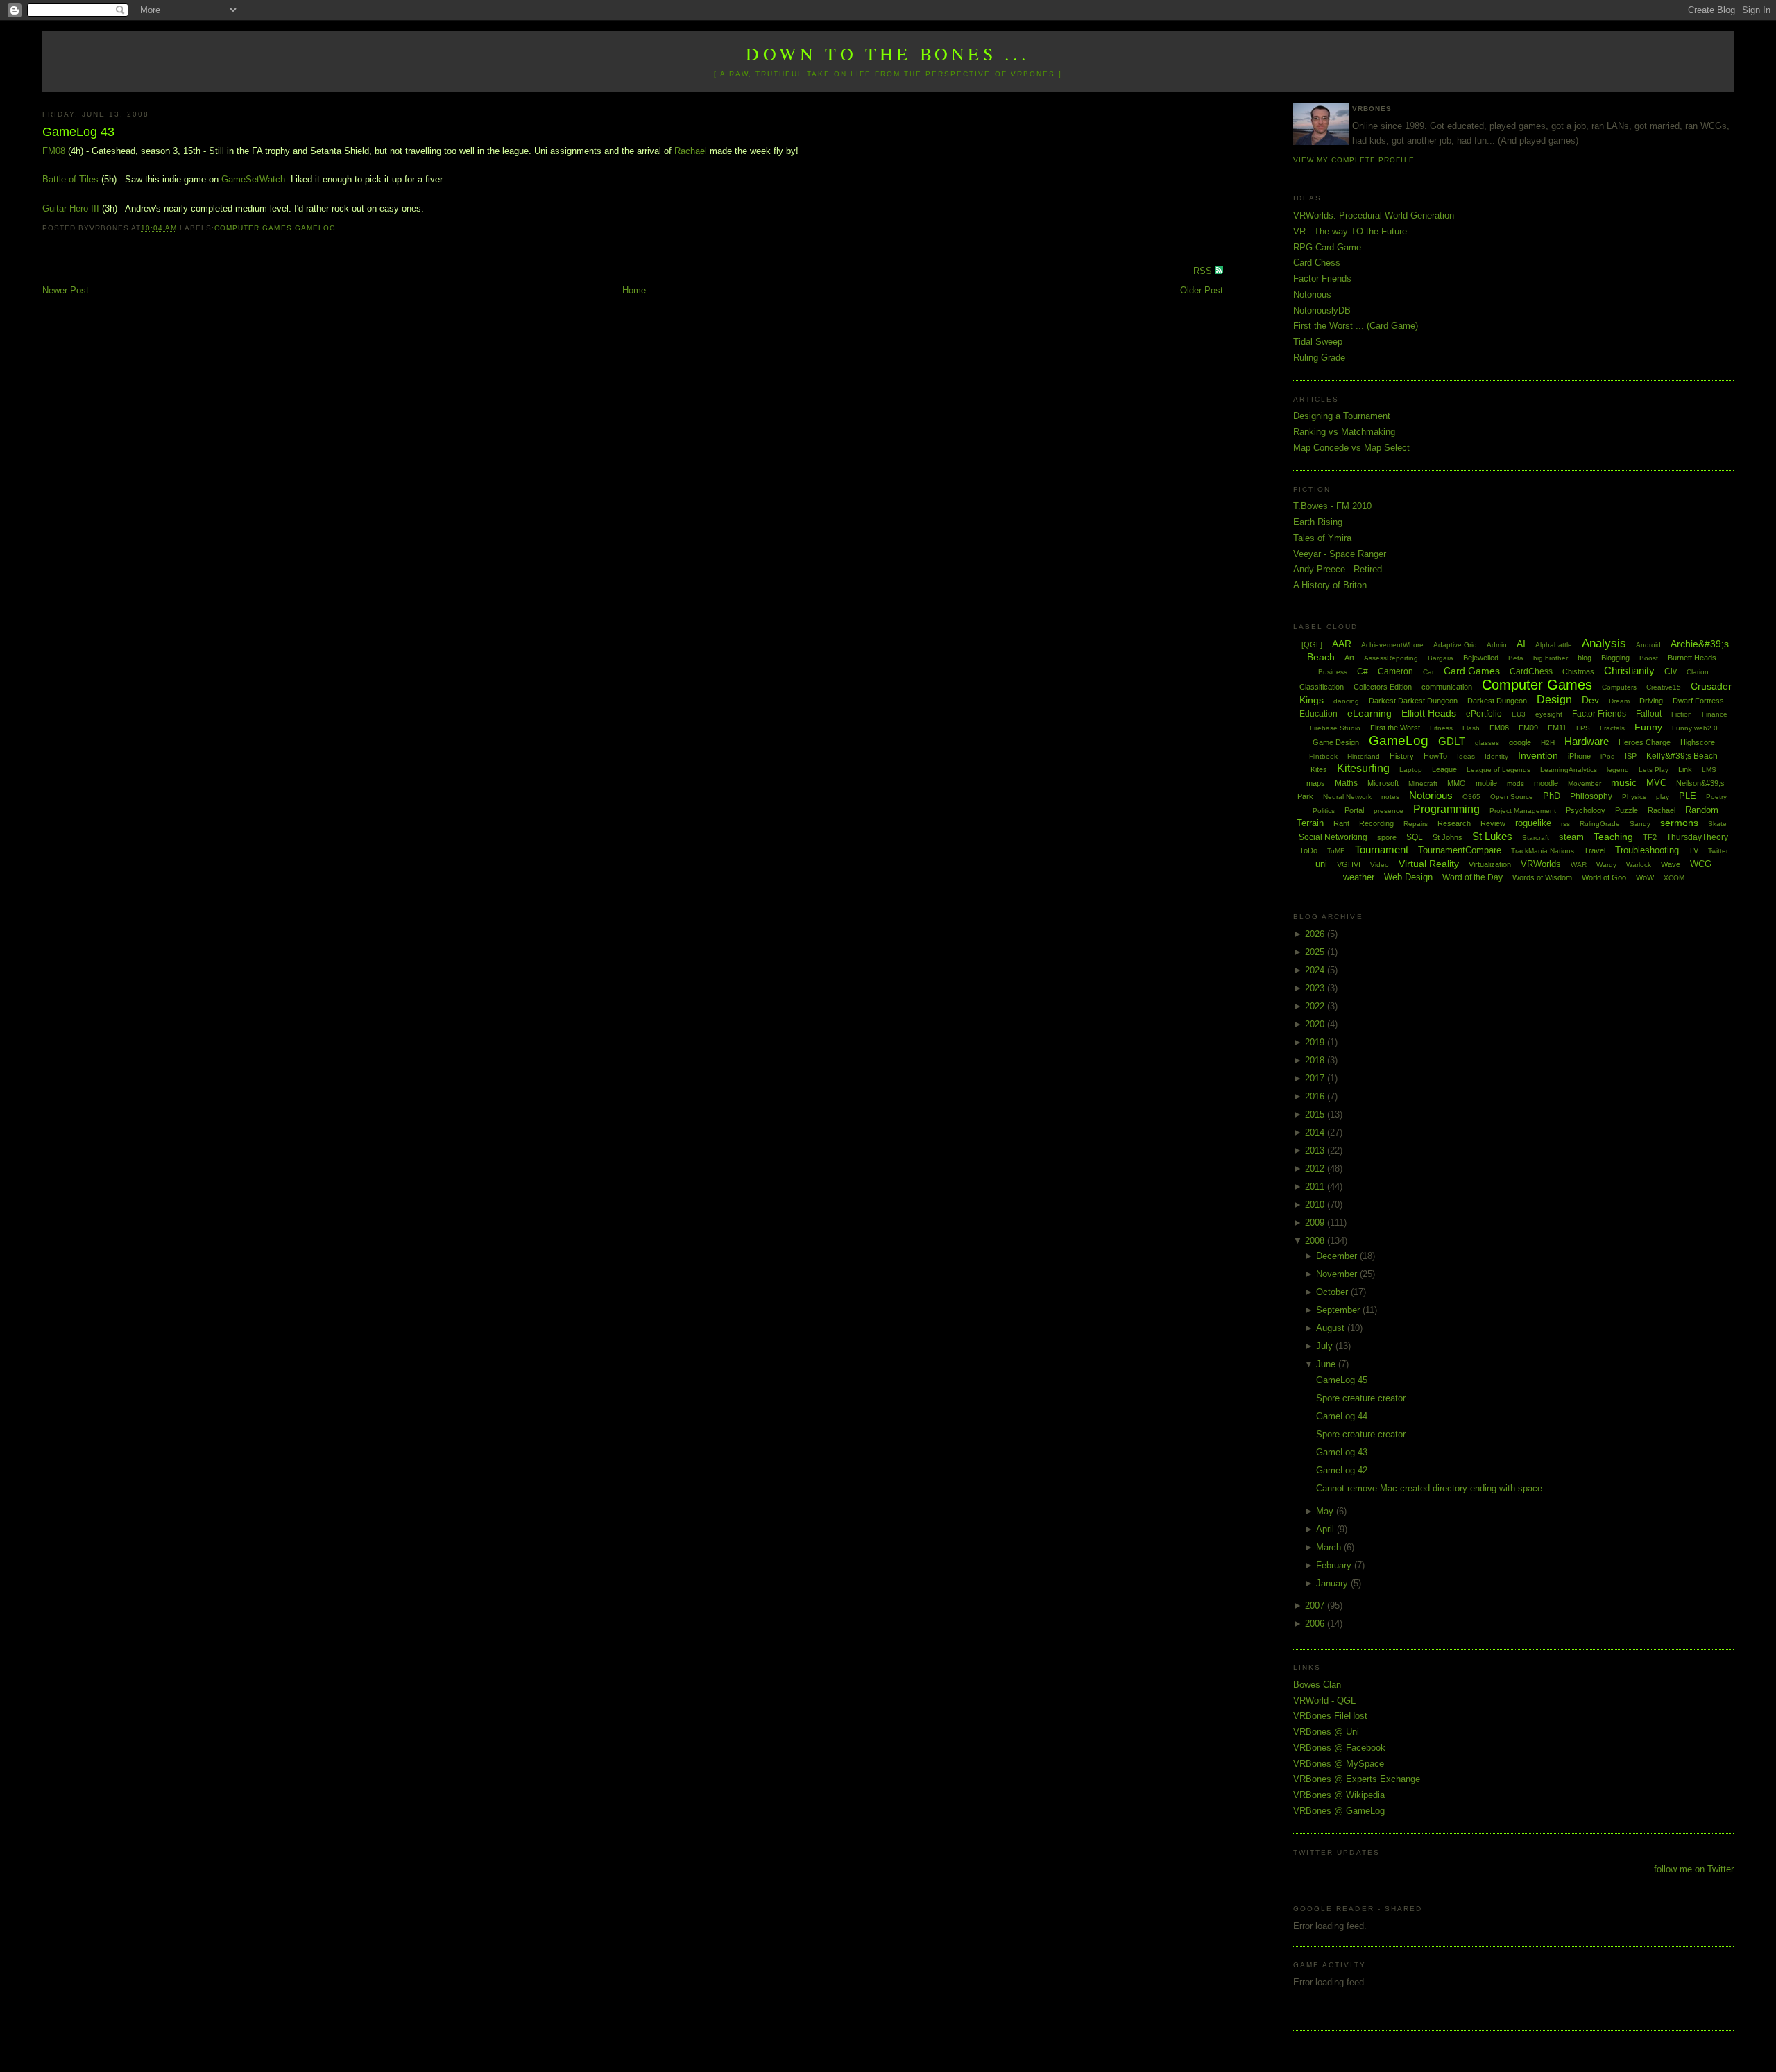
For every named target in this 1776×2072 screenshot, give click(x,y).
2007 (1316, 1606)
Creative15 (1664, 687)
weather (1359, 877)
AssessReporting (1391, 658)
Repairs (1416, 824)
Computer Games (253, 228)
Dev (1590, 700)
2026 (1316, 934)
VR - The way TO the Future (1350, 231)
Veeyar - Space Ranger (1340, 554)
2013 (1316, 1150)
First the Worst (1395, 728)
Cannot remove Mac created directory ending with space (1429, 1488)
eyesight (1549, 714)
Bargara (1441, 658)
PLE (1688, 796)
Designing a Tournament (1342, 416)
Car (1428, 672)
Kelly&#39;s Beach (1682, 756)
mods (1515, 784)
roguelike (1533, 823)
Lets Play (1654, 770)
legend (1618, 770)
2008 (1316, 1241)
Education (1318, 714)
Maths (1346, 783)
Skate (1717, 824)
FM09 (1528, 728)
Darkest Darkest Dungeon (1413, 701)
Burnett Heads (1692, 658)
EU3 (1519, 714)
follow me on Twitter (1694, 1869)
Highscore (1698, 742)
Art (1349, 658)
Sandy (1640, 824)
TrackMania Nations (1543, 851)
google (1520, 742)
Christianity (1629, 670)
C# (1363, 671)
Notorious (1312, 294)
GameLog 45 (1342, 1380)
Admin (1497, 645)
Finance (1715, 714)
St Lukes (1492, 836)
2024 (1316, 970)
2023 (1316, 988)
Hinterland (1364, 756)
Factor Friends (1322, 279)
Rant (1341, 823)
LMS (1709, 770)
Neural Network (1347, 797)
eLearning (1369, 713)
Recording (1376, 823)
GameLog (315, 228)
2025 (1316, 952)
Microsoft (1383, 783)
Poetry (1716, 797)
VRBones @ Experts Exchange (1357, 1779)
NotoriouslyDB (1322, 310)
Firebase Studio (1335, 728)
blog (1585, 658)
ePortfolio (1484, 714)
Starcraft (1536, 838)
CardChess (1531, 671)
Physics (1634, 797)
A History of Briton (1330, 585)
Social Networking (1333, 837)
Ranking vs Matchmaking (1344, 432)
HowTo (1435, 756)
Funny (1648, 727)
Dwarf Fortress (1698, 701)
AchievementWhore (1392, 645)
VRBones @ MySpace (1339, 1764)
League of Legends (1498, 770)
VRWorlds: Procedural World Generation (1374, 215)
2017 (1316, 1078)
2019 (1316, 1042)
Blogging (1615, 658)
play (1663, 797)
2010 (1316, 1205)
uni (1321, 864)
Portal (1354, 810)
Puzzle (1626, 810)
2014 (1316, 1132)
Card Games (1472, 671)
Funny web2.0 (1695, 728)
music (1624, 782)
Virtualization (1490, 864)
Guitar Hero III (71, 208)
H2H (1548, 743)
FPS (1583, 728)
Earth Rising (1318, 522)
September (1339, 1310)
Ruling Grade (1319, 358)
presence (1389, 811)
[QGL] (1312, 644)
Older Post (1202, 290)
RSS (1204, 271)
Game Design (1336, 742)
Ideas (1466, 756)
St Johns (1448, 837)
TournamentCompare (1460, 850)
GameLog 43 (78, 132)
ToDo (1308, 850)
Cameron (1395, 671)
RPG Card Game (1327, 247)
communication (1447, 687)
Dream (1619, 701)
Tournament (1382, 849)
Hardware (1587, 741)
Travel (1595, 850)
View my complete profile (1354, 160)
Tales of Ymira (1322, 538)
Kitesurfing (1363, 768)
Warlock (1639, 865)
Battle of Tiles (70, 179)
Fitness (1441, 728)
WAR (1579, 865)
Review (1493, 823)
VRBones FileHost (1330, 1716)
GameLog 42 (1342, 1470)
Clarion (1698, 672)
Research (1454, 823)
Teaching (1613, 837)
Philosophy (1591, 796)
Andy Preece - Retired (1338, 569)
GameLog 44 (1342, 1416)
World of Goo (1604, 877)
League (1444, 769)
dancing (1346, 701)
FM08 (54, 151)
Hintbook (1323, 756)
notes (1390, 797)
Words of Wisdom (1542, 877)
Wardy (1606, 865)
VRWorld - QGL (1324, 1701)
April (1326, 1529)
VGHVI (1349, 864)
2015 (1316, 1114)
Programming (1446, 809)
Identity (1496, 756)
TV (1693, 850)
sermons (1679, 823)
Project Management (1523, 811)
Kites (1319, 769)
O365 (1471, 797)
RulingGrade (1600, 824)
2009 (1316, 1223)
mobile (1486, 783)
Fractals (1612, 728)
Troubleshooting (1647, 850)
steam (1571, 837)
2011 (1316, 1187)
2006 (1316, 1624)
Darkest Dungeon (1497, 701)
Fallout (1649, 714)
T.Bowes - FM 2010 (1332, 506)
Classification (1322, 687)
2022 (1316, 1006)
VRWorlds (1541, 864)
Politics (1324, 811)
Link (1685, 769)
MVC (1656, 783)
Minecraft (1423, 784)
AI (1521, 644)
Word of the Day (1472, 877)
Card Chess (1317, 263)
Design (1554, 700)
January (1333, 1583)
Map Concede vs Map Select (1351, 448)
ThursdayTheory (1697, 837)
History (1402, 756)
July (1326, 1346)
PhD (1552, 796)
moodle (1546, 783)
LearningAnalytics (1569, 770)
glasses (1487, 743)
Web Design (1408, 877)
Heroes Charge (1645, 742)
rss (1565, 824)
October (1333, 1292)
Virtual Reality (1429, 864)
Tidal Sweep (1318, 342)
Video (1380, 865)
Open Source (1512, 797)
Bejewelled (1481, 658)
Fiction (1682, 714)
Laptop (1411, 770)
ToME (1336, 851)
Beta (1516, 658)
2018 (1316, 1060)
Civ (1671, 671)
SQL (1415, 837)
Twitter (1718, 851)
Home (634, 290)
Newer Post (66, 290)
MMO (1457, 783)
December (1338, 1256)
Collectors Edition (1383, 687)
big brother (1551, 658)
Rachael (691, 151)
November (1338, 1274)
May (1326, 1511)
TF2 (1650, 837)
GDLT (1452, 741)
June (1327, 1364)
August (1332, 1328)
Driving (1651, 701)
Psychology (1586, 810)
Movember (1585, 784)
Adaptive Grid (1455, 645)
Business (1333, 672)
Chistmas (1578, 671)
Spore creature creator (1361, 1398)
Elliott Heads (1429, 713)
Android (1648, 645)
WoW (1645, 877)
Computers (1619, 687)
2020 (1316, 1024)
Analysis (1604, 643)
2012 (1316, 1168)
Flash (1471, 728)
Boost (1649, 658)
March (1330, 1547)
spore (1387, 837)
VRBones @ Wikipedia (1339, 1795)
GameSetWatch (253, 179)
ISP (1631, 756)
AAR (1342, 644)
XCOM (1674, 878)
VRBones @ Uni (1326, 1732)
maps (1316, 783)
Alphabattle (1554, 645)
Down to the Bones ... (888, 53)
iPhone (1579, 756)
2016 (1316, 1096)
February (1335, 1565)
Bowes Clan (1317, 1685)
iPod (1608, 756)
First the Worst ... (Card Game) (1356, 326)
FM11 (1557, 728)
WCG (1701, 864)
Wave (1671, 864)
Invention (1538, 755)
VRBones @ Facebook (1339, 1748)
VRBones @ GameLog (1339, 1811)
